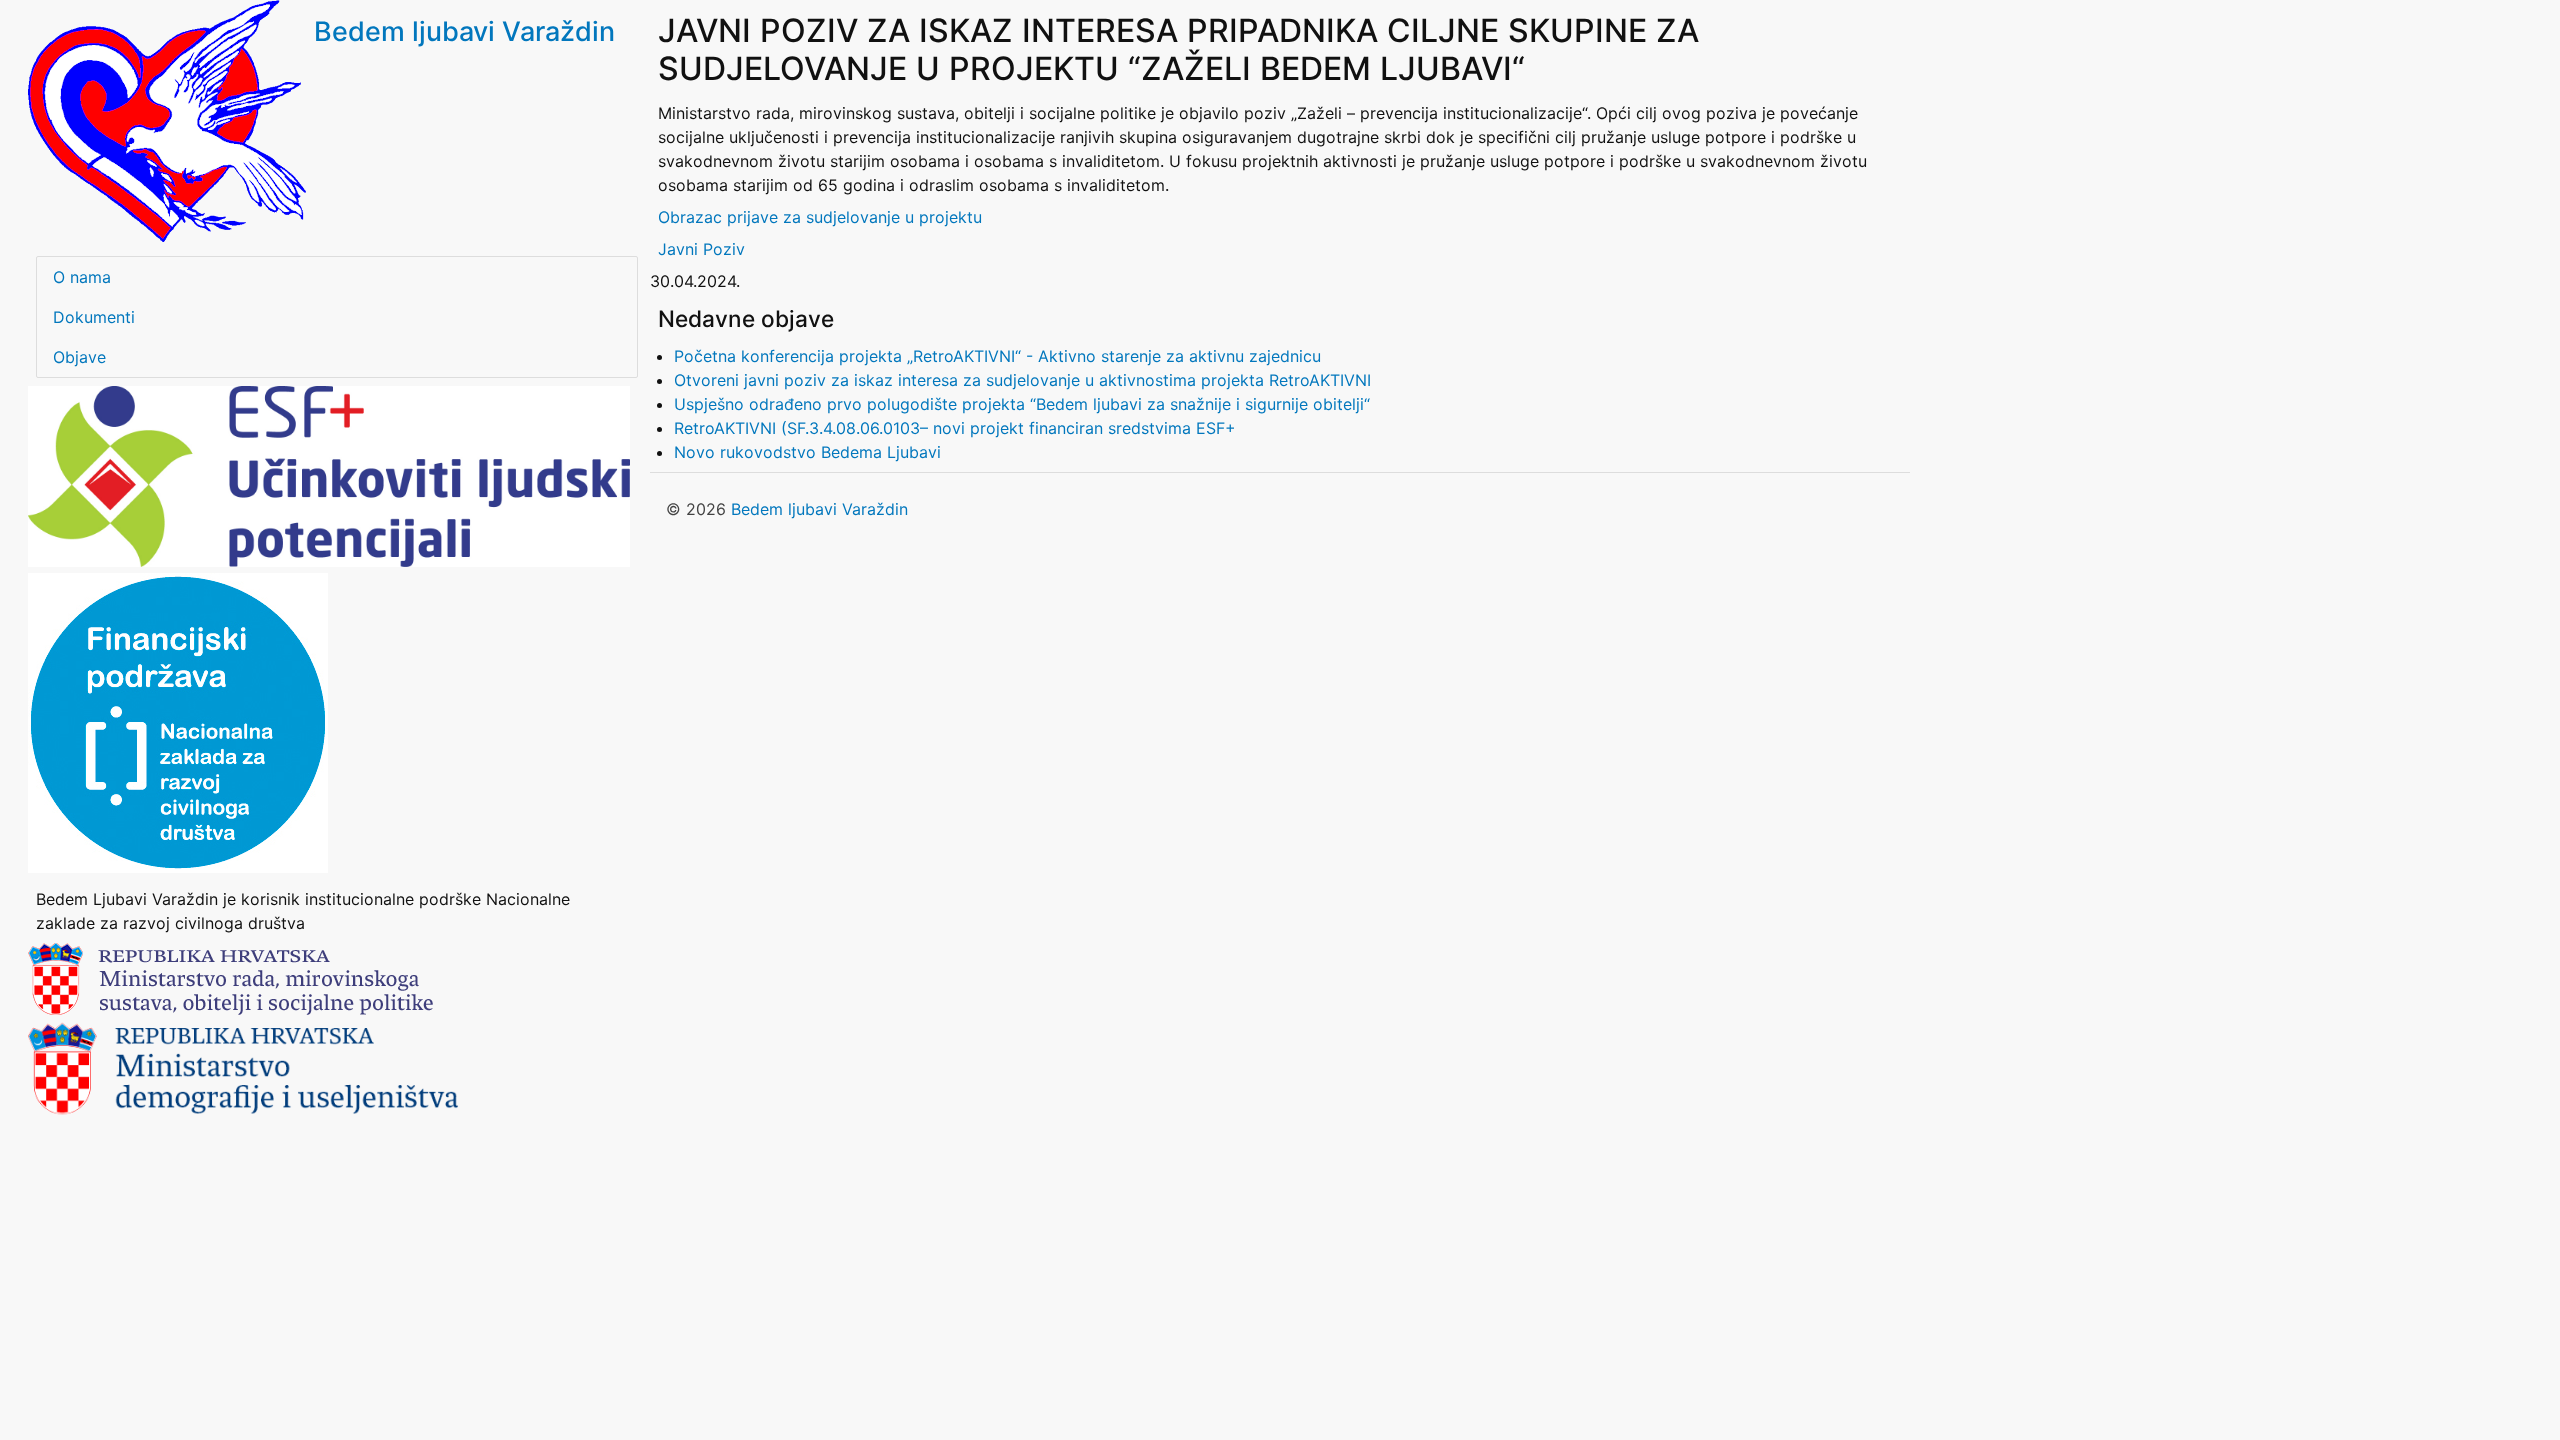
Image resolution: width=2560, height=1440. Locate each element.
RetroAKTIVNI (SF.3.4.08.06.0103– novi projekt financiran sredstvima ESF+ (955, 428)
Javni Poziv (701, 249)
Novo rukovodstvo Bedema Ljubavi (807, 452)
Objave (79, 357)
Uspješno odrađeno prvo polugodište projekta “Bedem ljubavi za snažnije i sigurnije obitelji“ (1022, 404)
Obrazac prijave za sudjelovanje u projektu (820, 217)
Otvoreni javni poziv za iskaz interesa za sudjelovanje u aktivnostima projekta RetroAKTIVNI (1022, 380)
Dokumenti (94, 317)
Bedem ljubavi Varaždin (464, 31)
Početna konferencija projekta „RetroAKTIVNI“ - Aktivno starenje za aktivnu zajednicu (997, 356)
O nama (82, 277)
